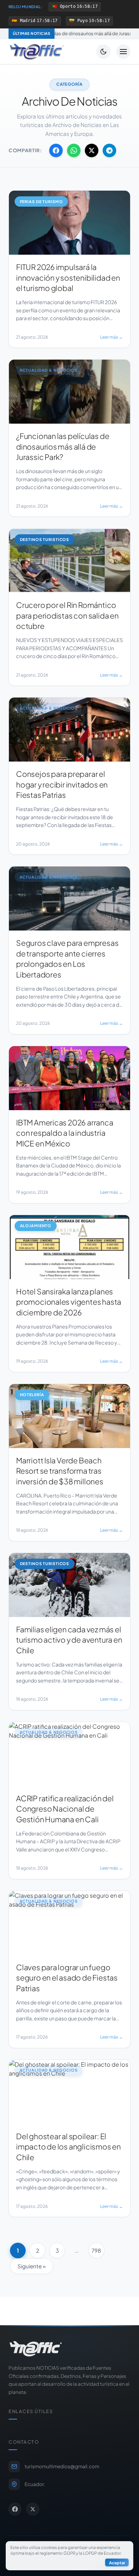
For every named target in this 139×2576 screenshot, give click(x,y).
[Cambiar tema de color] (103, 52)
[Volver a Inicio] (37, 52)
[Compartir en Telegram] (109, 150)
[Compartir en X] (92, 150)
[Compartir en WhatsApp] (74, 150)
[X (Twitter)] (33, 2509)
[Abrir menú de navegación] (123, 52)
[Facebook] (15, 2509)
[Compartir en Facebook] (56, 150)
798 (96, 2250)
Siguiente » (32, 2266)
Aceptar (117, 2562)
